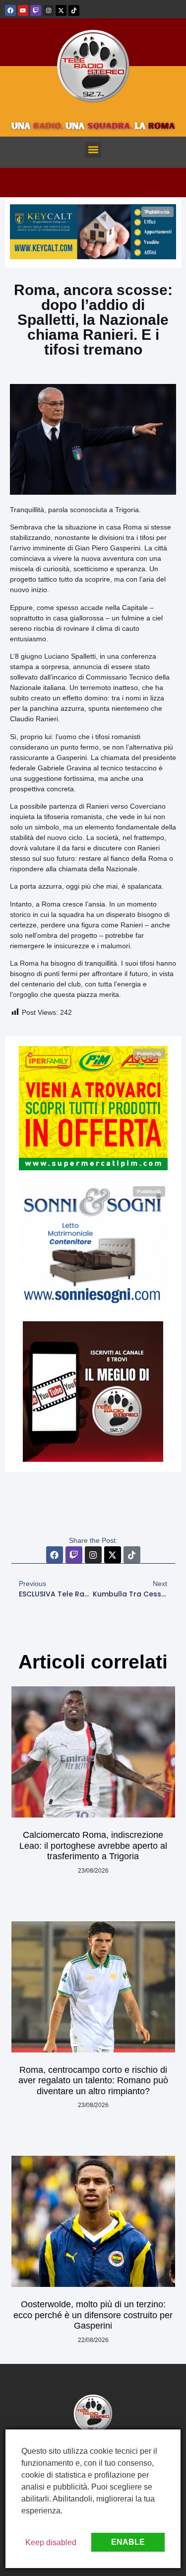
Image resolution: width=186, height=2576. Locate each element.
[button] (93, 150)
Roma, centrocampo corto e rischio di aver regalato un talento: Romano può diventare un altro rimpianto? (93, 2081)
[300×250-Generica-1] (93, 1168)
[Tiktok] (74, 10)
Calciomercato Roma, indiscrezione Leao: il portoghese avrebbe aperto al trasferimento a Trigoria (93, 1846)
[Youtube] (23, 10)
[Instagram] (49, 10)
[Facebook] (10, 10)
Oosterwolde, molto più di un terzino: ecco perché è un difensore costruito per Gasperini (93, 2315)
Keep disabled (51, 2542)
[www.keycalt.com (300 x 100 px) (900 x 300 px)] (93, 257)
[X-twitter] (61, 10)
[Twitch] (36, 10)
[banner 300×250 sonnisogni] (93, 1305)
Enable (128, 2542)
